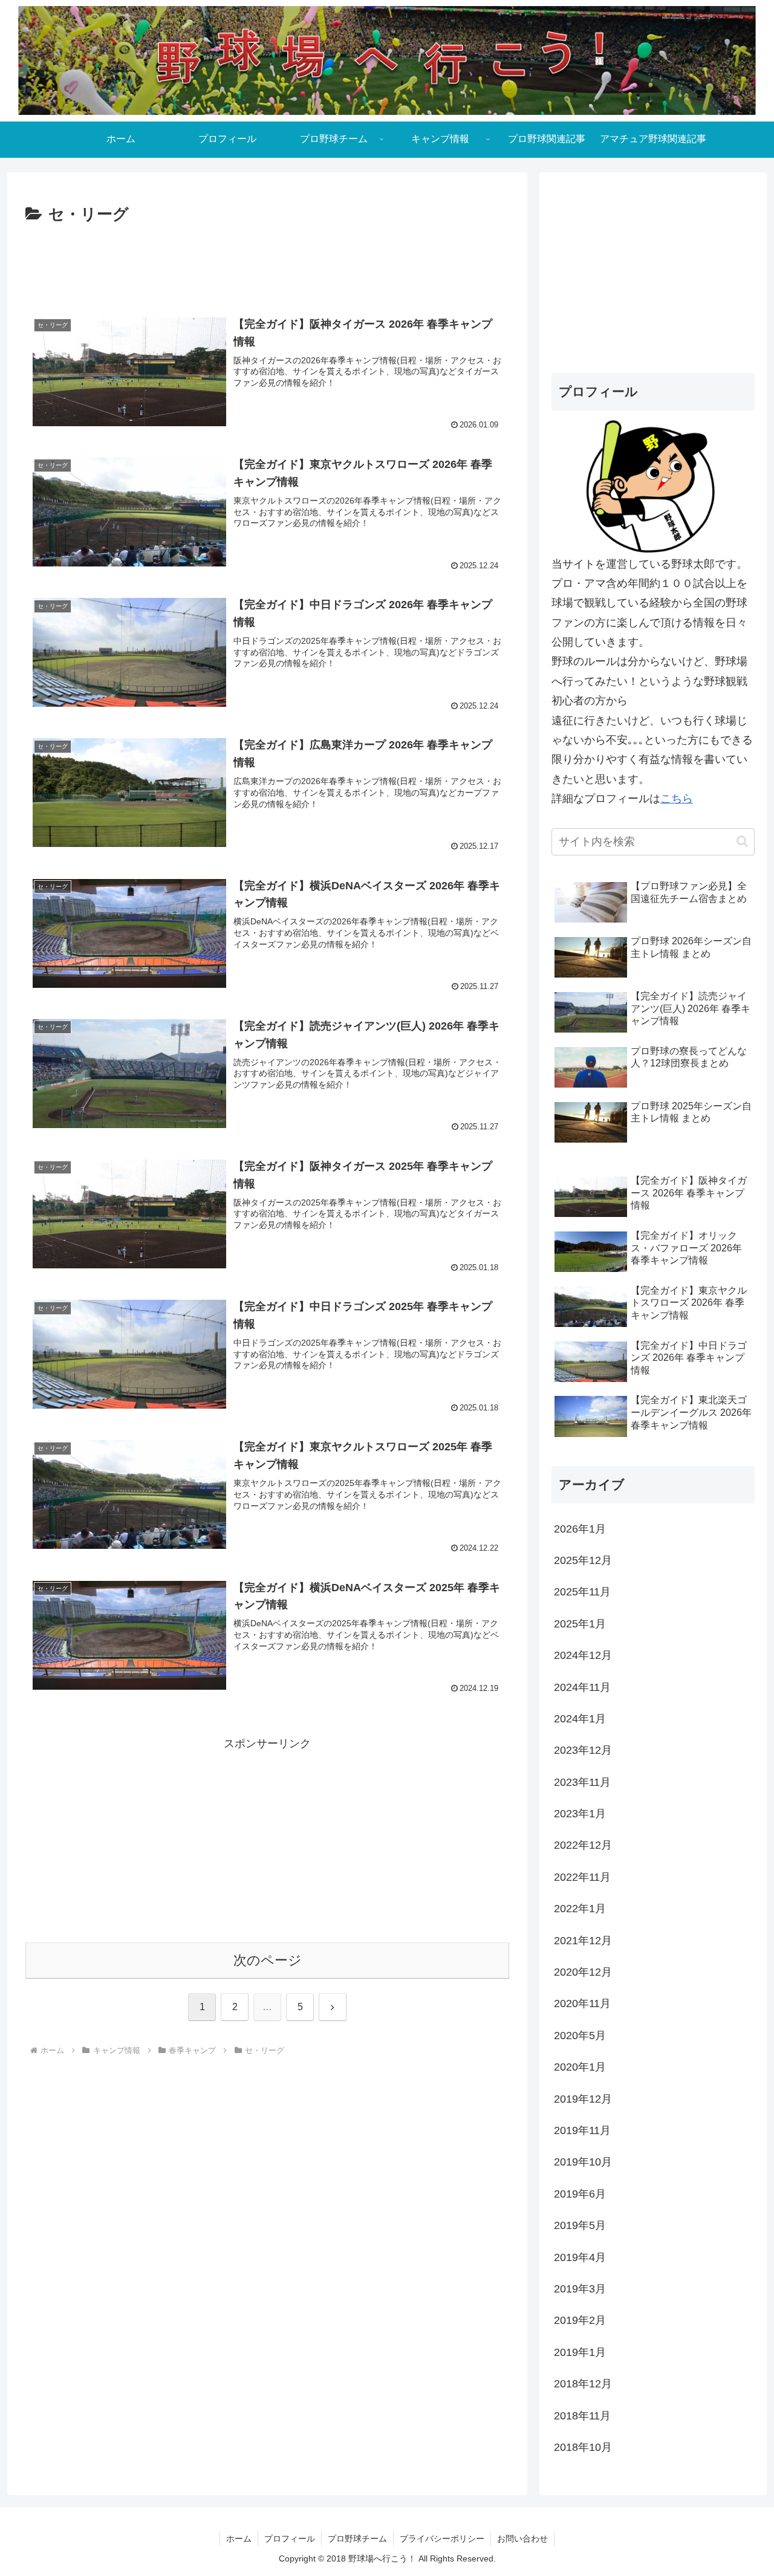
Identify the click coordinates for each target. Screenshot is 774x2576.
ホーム (239, 2539)
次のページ (268, 1960)
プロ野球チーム (357, 2539)
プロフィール (290, 2539)
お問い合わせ (522, 2539)
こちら (677, 799)
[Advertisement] (267, 261)
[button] (742, 841)
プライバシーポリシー (442, 2539)
